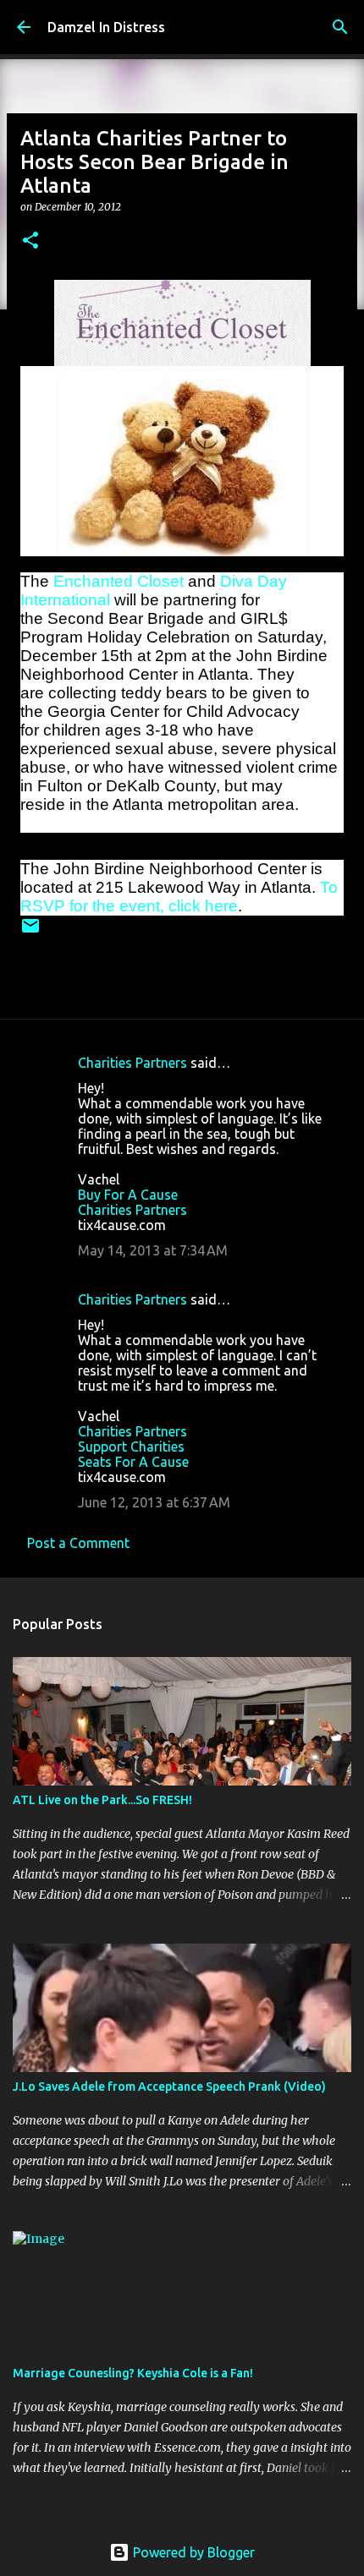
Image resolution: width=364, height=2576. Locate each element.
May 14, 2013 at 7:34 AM (153, 1250)
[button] (30, 241)
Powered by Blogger (192, 2552)
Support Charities (131, 1447)
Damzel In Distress (106, 27)
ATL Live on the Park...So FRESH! (102, 1800)
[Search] (340, 27)
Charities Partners (132, 1063)
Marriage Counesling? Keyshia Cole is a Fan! (133, 2373)
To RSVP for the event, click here (179, 897)
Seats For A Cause (133, 1462)
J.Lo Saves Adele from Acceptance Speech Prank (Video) (169, 2087)
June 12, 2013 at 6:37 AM (154, 1502)
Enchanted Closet (119, 581)
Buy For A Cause (128, 1195)
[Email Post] (30, 932)
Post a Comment (78, 1543)
